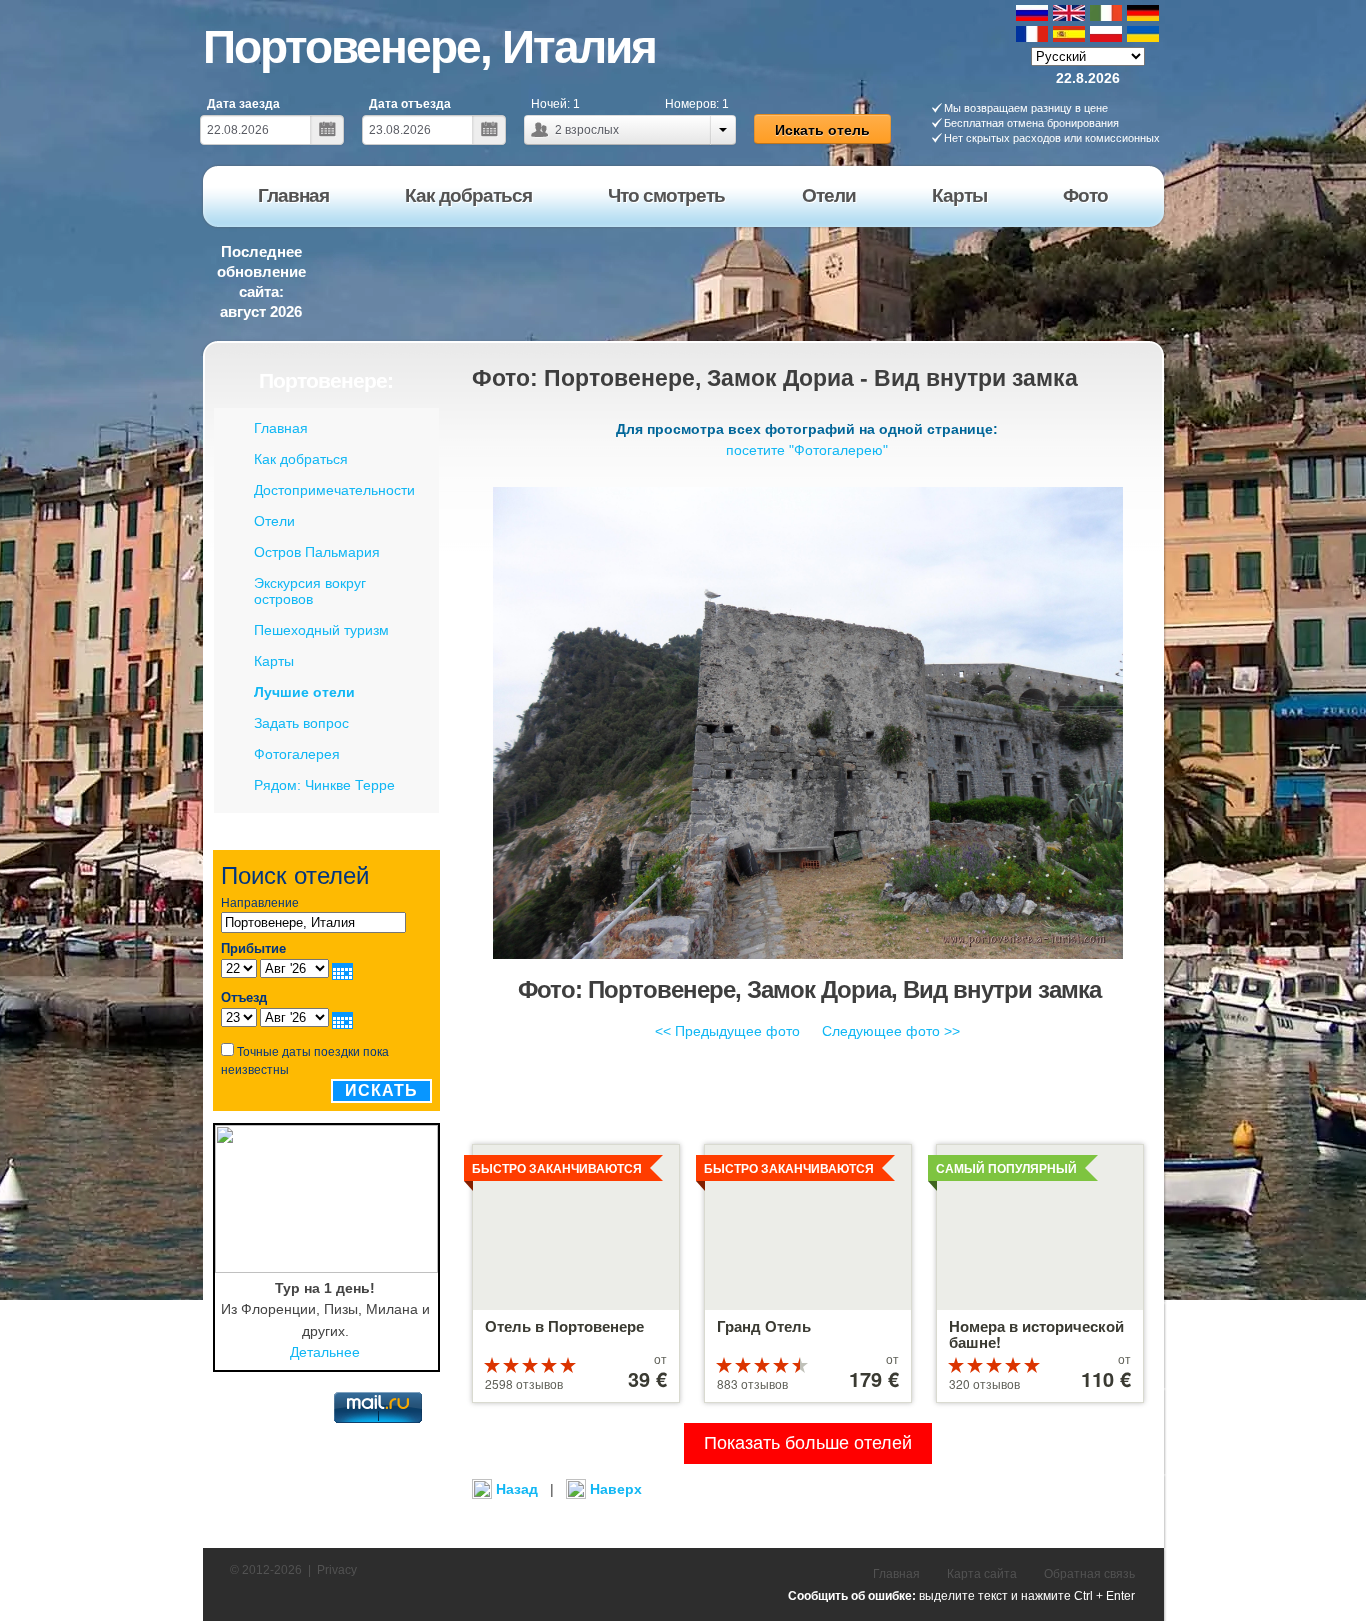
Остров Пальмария (317, 552)
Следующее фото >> (891, 1031)
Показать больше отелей (808, 1443)
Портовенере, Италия (429, 47)
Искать (381, 1090)
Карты (274, 661)
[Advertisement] (802, 279)
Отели (274, 521)
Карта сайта (982, 1574)
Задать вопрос (301, 723)
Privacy (337, 1570)
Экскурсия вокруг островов (310, 591)
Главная (281, 428)
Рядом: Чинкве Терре (324, 785)
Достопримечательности (334, 490)
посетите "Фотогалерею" (807, 450)
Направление (260, 903)
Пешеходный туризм (321, 630)
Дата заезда (243, 104)
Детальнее (325, 1352)
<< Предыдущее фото (727, 1031)
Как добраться (301, 459)
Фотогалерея (297, 754)
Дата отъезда (410, 104)
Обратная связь (1089, 1574)
